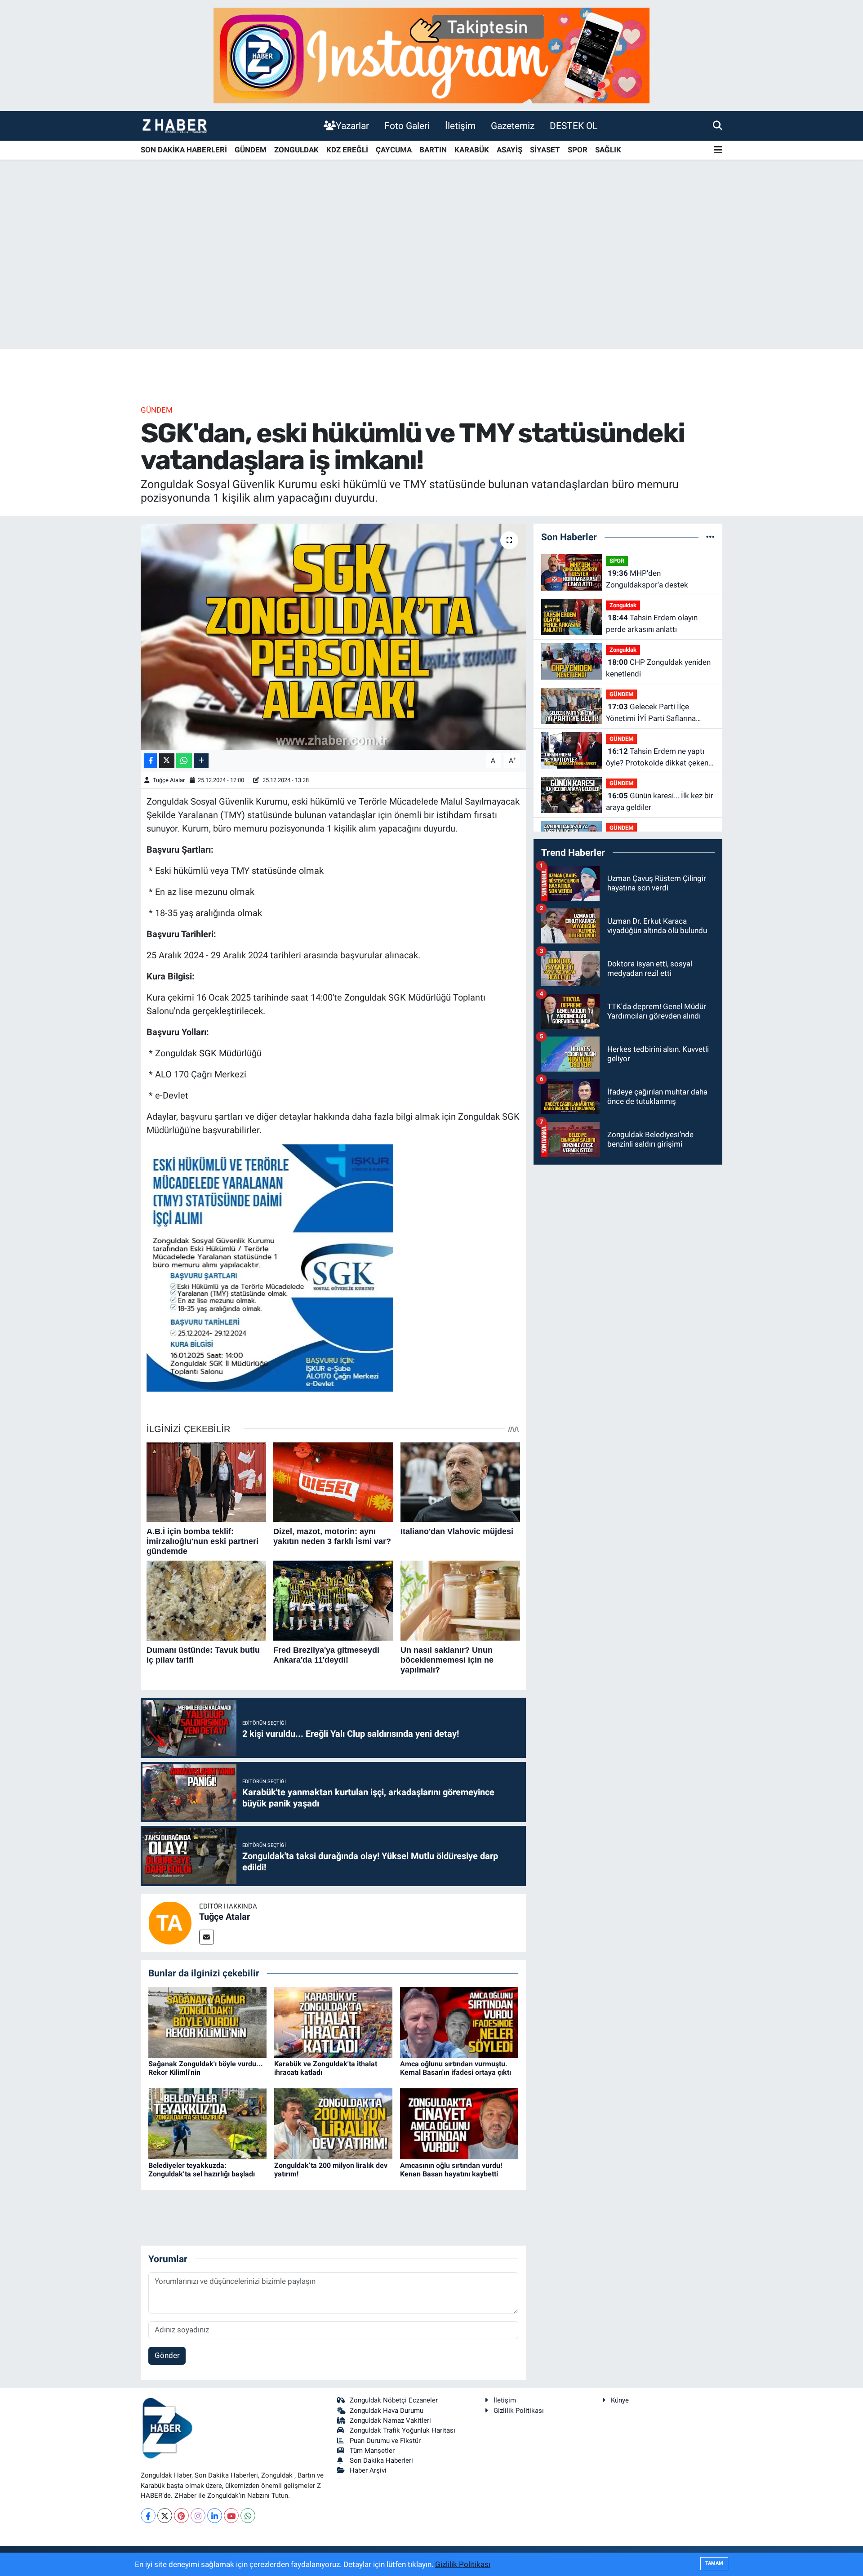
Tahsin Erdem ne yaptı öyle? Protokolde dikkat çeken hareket (657, 758)
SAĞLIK (608, 150)
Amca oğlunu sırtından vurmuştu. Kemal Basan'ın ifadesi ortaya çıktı (456, 2068)
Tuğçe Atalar (169, 780)
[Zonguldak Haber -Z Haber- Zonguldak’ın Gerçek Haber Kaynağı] (174, 126)
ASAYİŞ (509, 150)
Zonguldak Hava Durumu (387, 2411)
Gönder (167, 2355)
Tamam (714, 2563)
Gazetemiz (513, 126)
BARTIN (433, 150)
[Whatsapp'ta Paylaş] (184, 761)
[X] (165, 2516)
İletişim (460, 126)
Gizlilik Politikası (519, 2411)
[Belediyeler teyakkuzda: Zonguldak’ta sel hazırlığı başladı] (207, 2123)
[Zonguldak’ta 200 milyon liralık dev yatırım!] (333, 2123)
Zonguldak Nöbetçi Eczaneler (394, 2400)
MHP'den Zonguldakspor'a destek (647, 579)
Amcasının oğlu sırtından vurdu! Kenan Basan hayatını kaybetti (451, 2170)
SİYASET (545, 150)
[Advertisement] (431, 278)
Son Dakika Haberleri (381, 2460)
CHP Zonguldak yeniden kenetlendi (658, 668)
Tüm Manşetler (372, 2451)
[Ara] (718, 125)
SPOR (578, 150)
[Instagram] (198, 2516)
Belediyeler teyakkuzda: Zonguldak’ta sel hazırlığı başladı (202, 2170)
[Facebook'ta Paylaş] (151, 761)
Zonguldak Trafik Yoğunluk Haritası (403, 2430)
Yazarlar (352, 126)
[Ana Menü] (718, 150)
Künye (620, 2400)
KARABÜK (472, 150)
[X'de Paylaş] (167, 761)
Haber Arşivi (368, 2470)
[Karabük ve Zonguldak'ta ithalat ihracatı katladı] (333, 2021)
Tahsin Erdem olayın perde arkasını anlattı (652, 623)
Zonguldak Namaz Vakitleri (390, 2420)
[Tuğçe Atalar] (170, 1922)
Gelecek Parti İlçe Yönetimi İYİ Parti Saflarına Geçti (651, 713)
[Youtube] (231, 2516)
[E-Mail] (207, 1937)
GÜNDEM (251, 150)
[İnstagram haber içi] (431, 55)
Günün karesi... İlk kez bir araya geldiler (660, 801)
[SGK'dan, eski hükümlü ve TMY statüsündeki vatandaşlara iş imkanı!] (333, 636)
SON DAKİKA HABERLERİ (184, 150)
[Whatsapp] (248, 2516)
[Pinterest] (181, 2516)
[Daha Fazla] (201, 761)
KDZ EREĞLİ (347, 150)
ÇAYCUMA (394, 150)
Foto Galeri (407, 126)
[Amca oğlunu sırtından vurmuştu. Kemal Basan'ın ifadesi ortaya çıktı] (459, 2021)
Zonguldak (623, 605)
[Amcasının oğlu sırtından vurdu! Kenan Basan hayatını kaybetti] (459, 2123)
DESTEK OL (574, 126)
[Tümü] (710, 537)
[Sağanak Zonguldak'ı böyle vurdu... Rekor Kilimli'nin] (207, 2021)
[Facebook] (148, 2516)
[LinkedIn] (215, 2516)
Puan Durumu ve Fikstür (385, 2441)
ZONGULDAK (296, 150)
